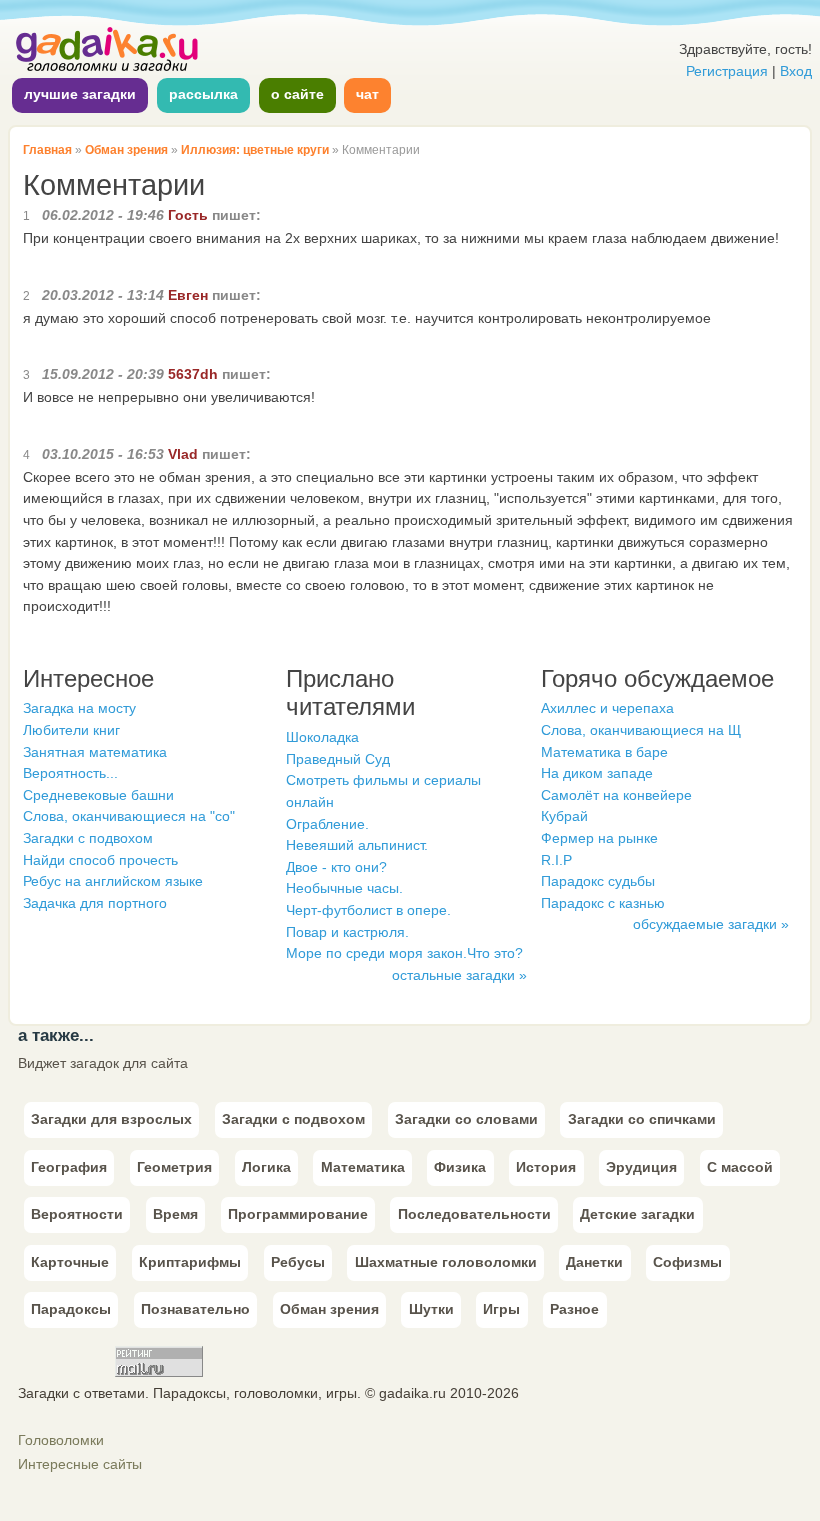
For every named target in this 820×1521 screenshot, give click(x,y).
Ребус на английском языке (113, 881)
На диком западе (597, 773)
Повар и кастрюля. (347, 932)
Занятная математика (95, 752)
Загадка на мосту (79, 708)
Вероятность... (70, 773)
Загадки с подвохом (88, 838)
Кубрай (564, 816)
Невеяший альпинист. (357, 845)
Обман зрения (126, 150)
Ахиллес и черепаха (607, 708)
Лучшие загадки (80, 94)
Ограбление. (327, 824)
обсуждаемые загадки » (711, 924)
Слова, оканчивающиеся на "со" (129, 816)
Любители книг (71, 730)
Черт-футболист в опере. (368, 910)
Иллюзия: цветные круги (255, 150)
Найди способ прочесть (100, 860)
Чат (367, 94)
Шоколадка (322, 737)
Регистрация (727, 71)
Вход (796, 71)
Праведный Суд (338, 759)
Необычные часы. (344, 888)
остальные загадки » (459, 975)
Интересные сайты (80, 1464)
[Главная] (108, 69)
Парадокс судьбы (598, 881)
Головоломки (61, 1440)
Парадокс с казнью (603, 903)
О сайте (297, 94)
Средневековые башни (98, 795)
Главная (47, 150)
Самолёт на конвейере (616, 795)
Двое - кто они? (336, 867)
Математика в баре (604, 752)
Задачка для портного (95, 903)
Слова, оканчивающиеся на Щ (641, 730)
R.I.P (556, 860)
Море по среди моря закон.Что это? (404, 953)
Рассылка (203, 94)
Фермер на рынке (599, 838)
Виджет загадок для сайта (103, 1063)
